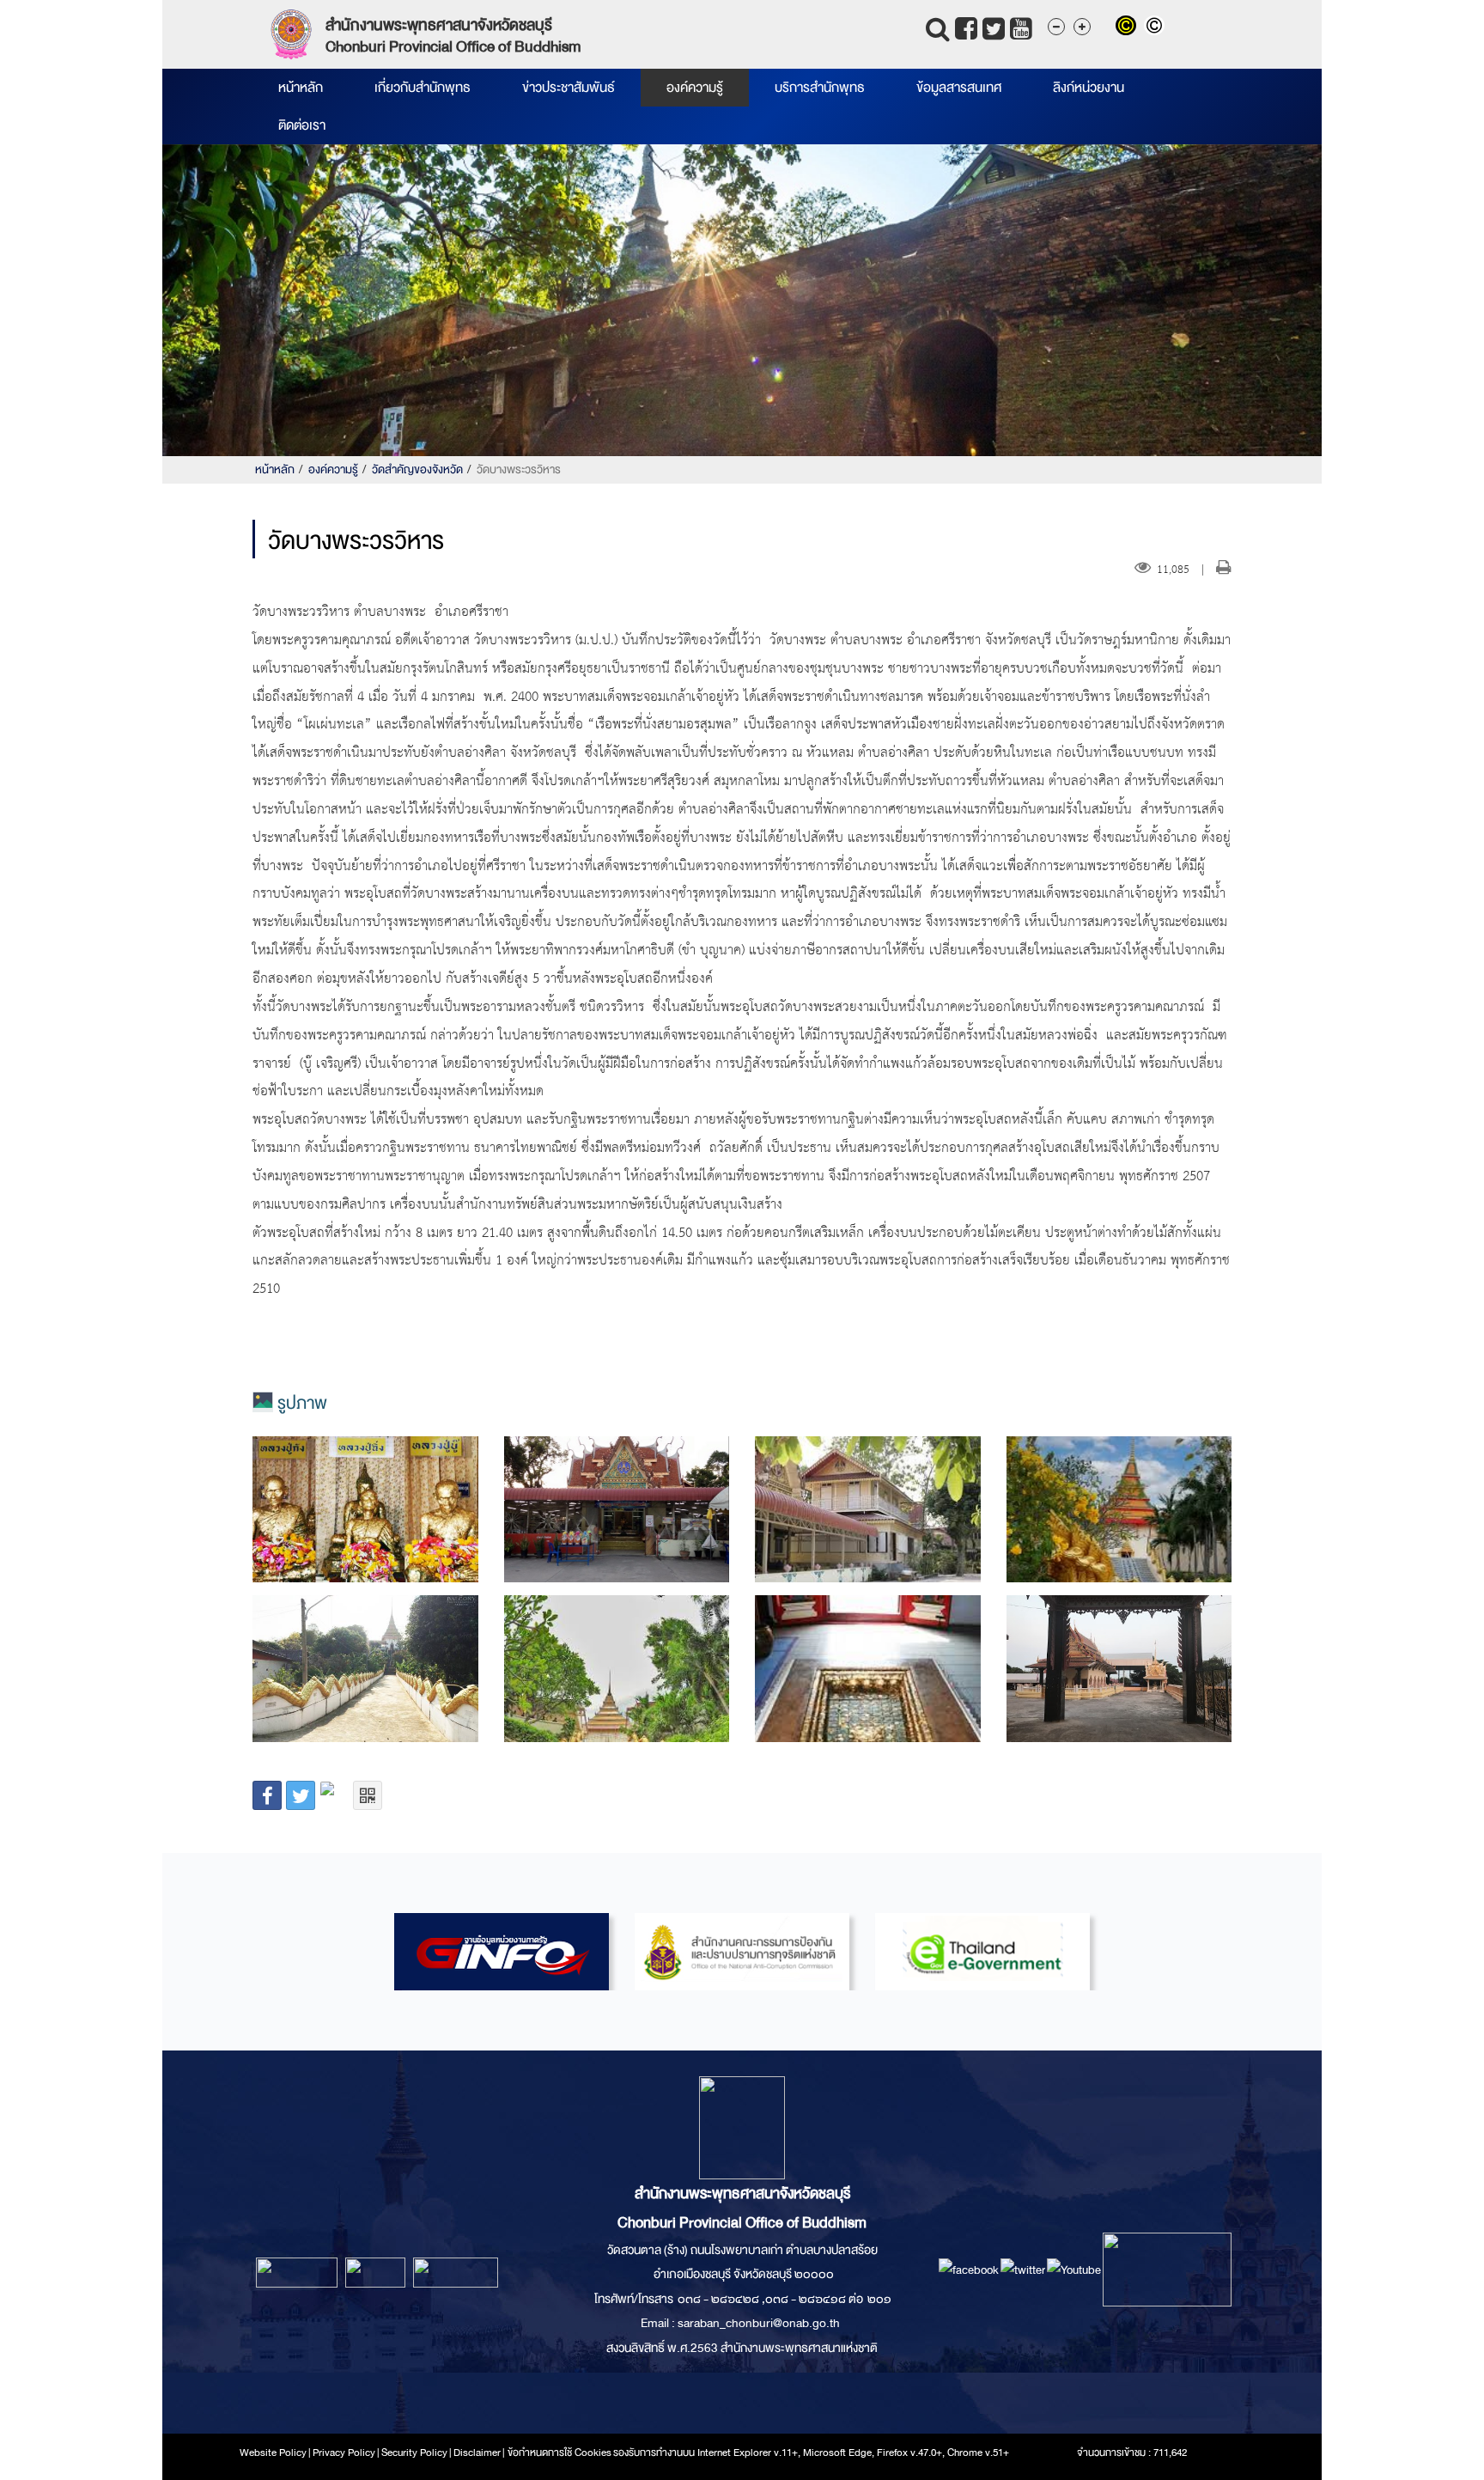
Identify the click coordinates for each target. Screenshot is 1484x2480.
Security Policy (414, 2453)
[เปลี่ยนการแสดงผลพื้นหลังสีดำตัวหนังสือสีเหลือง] (1130, 27)
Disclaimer (478, 2453)
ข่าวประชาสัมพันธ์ (569, 88)
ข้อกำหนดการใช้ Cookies (560, 2453)
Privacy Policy (344, 2453)
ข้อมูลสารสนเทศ (959, 88)
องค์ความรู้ (695, 88)
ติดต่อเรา (302, 125)
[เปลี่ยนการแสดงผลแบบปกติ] (1156, 27)
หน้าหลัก (301, 88)
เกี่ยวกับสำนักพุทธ (423, 88)
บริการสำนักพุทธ (820, 88)
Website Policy (273, 2453)
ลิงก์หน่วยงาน (1089, 88)
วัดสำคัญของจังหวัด (417, 469)
